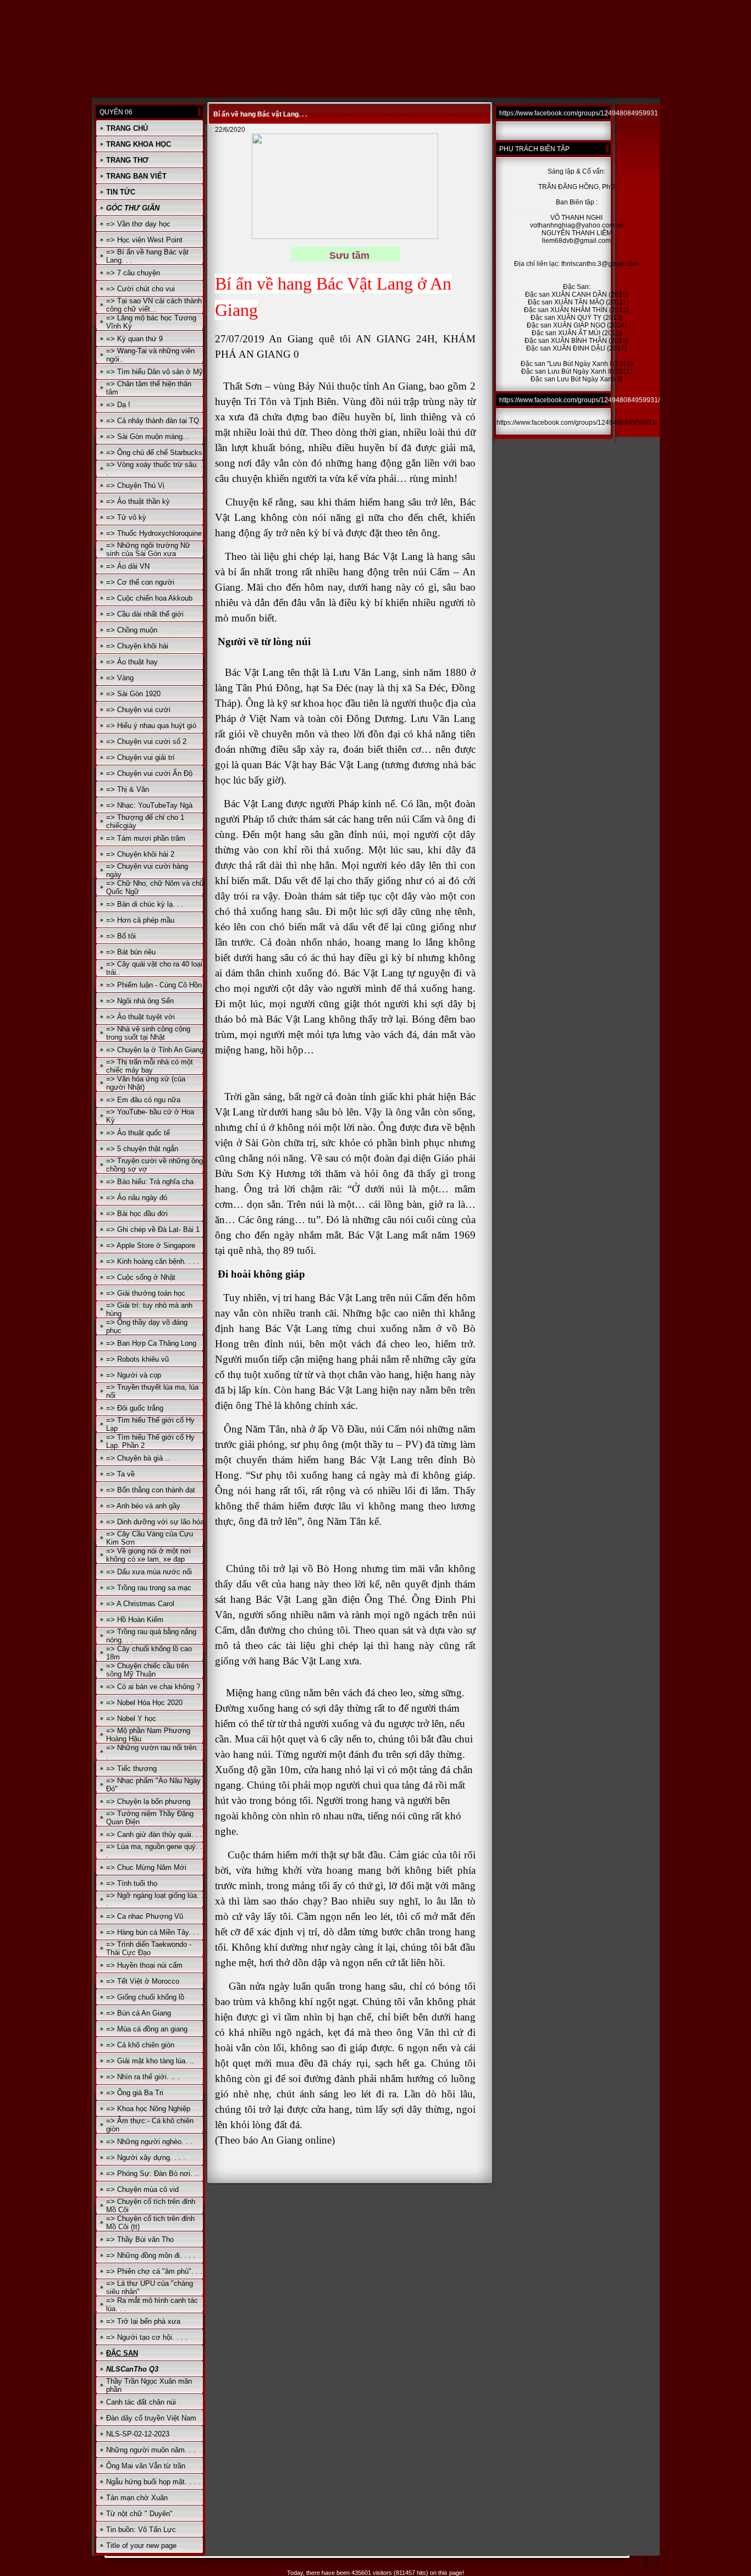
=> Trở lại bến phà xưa (143, 2321)
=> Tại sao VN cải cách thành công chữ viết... (154, 305)
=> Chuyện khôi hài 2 (140, 854)
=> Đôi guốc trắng (135, 1408)
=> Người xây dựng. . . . (146, 2158)
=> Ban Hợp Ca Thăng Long (151, 1343)
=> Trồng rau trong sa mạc (149, 1588)
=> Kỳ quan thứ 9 (134, 339)
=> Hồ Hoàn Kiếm (135, 1620)
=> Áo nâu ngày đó (137, 1198)
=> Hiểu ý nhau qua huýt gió (151, 726)
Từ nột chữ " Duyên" (139, 2514)
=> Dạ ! (118, 405)
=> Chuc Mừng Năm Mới (146, 1867)
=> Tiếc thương (131, 1769)
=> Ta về (120, 1474)
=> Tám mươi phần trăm (146, 838)
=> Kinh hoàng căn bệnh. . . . (153, 1261)
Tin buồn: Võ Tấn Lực (141, 2530)
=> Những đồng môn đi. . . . (151, 2255)
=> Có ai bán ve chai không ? (153, 1687)
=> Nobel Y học (131, 1719)
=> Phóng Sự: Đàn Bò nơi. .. (153, 2173)
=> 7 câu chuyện (133, 273)
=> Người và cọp (134, 1375)
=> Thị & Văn (128, 789)
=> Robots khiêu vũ (137, 1359)
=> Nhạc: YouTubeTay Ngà (149, 805)
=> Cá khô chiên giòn (140, 2045)
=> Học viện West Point (144, 240)
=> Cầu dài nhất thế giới (145, 614)
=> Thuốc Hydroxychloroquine (154, 533)
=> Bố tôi (121, 936)
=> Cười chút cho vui (140, 289)
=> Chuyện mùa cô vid (142, 2189)
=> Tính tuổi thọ (132, 1883)
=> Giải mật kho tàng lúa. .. (150, 2061)
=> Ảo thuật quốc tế (138, 1133)
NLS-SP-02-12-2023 (138, 2434)
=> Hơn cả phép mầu (140, 920)
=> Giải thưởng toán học (146, 1293)
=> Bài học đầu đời (137, 1214)
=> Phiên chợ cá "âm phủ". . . (154, 2271)
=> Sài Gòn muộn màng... (148, 437)
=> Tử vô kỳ (126, 517)
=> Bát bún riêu (131, 952)
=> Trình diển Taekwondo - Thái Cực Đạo (149, 1948)
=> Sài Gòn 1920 (133, 694)
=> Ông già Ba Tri (135, 2093)
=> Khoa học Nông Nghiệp (148, 2109)
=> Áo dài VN (128, 566)
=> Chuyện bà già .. (138, 1458)
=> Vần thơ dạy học (138, 224)
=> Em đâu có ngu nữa (143, 1100)
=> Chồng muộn (132, 630)
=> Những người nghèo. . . (149, 2142)
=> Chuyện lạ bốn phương (148, 1801)
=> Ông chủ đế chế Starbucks (154, 453)
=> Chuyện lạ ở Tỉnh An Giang (155, 1050)
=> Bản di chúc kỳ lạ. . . (145, 904)
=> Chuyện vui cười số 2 (146, 742)
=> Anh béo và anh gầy (143, 1506)
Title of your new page (141, 2546)
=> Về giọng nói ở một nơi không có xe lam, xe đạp (148, 1555)
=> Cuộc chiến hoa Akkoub (149, 598)
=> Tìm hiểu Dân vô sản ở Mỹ (154, 372)
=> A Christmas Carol (140, 1604)
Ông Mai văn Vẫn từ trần (146, 2466)
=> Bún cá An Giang (139, 2013)
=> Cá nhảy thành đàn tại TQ (153, 421)
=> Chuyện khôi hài (137, 646)
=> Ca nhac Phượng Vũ (145, 1916)
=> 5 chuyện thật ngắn (142, 1149)
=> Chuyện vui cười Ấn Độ (149, 773)
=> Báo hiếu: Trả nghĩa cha (150, 1182)
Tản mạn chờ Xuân (137, 2498)
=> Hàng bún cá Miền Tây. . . (153, 1932)
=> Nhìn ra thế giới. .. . (143, 2077)
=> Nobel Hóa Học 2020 (144, 1703)
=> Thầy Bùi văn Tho (140, 2239)
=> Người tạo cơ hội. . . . (147, 2337)
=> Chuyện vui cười (138, 710)
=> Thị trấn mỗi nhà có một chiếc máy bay (150, 1066)
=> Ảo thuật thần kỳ (138, 501)
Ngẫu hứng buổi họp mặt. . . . (153, 2482)
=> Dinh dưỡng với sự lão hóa (155, 1522)
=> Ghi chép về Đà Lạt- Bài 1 (153, 1229)
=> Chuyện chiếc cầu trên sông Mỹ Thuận (147, 1670)
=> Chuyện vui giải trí (140, 757)
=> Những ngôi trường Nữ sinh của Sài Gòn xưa (148, 549)
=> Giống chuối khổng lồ (145, 1997)
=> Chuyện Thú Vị (135, 485)
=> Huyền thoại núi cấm (144, 1965)
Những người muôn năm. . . (151, 2450)
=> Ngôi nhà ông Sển (140, 1001)
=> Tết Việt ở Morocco (143, 1981)
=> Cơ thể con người (140, 582)
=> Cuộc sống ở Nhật (141, 1277)
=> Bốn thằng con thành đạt (151, 1490)
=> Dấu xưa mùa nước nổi (149, 1572)
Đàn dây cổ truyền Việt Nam (151, 2418)
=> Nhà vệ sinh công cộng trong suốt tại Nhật (148, 1033)
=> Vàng (120, 678)
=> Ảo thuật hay (132, 662)
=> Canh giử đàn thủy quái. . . (154, 1834)
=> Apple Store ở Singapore (151, 1245)
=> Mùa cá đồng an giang (147, 2029)
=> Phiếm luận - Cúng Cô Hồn (154, 985)
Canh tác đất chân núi (141, 2402)
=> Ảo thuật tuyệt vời (140, 1017)
